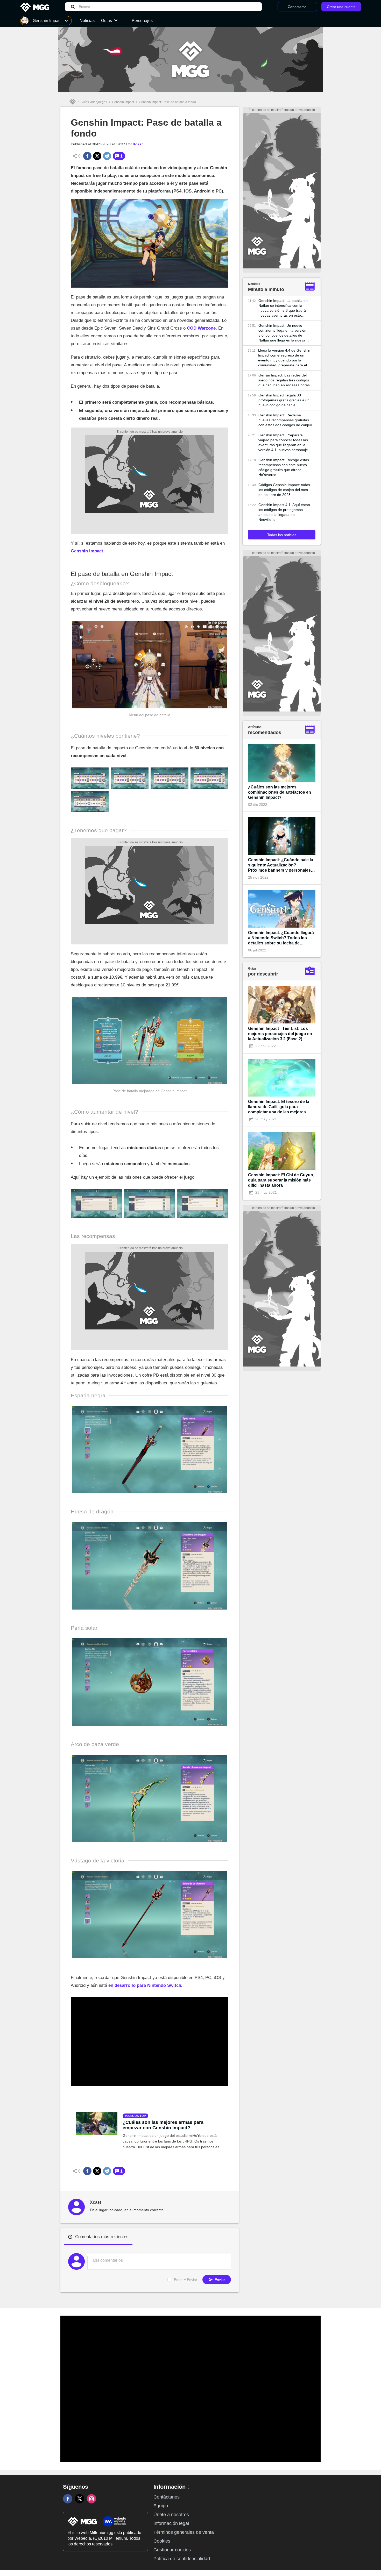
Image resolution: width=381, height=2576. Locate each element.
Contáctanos (167, 2497)
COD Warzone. (202, 328)
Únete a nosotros (171, 2515)
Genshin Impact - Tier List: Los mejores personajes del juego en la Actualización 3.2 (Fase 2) (280, 1034)
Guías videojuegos (94, 102)
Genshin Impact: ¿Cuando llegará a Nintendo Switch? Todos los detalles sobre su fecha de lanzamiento (281, 938)
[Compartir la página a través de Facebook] (87, 156)
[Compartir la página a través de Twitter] (97, 156)
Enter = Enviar (186, 2280)
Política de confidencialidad (182, 2559)
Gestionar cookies (172, 2550)
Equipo (161, 2506)
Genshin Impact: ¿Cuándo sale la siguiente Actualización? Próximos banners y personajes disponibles (281, 865)
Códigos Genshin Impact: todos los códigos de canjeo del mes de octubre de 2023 (284, 490)
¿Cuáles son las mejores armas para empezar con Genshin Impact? (163, 2125)
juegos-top (136, 2116)
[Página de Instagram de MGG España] (91, 2499)
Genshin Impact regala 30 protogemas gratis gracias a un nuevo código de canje (284, 400)
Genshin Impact (123, 102)
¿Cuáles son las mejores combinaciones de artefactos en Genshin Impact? (280, 792)
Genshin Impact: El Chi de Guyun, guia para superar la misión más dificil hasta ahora (281, 1180)
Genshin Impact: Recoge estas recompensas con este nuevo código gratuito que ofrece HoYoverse (284, 467)
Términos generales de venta (184, 2532)
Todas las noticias (282, 535)
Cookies (162, 2541)
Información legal (171, 2523)
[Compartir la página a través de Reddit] (107, 156)
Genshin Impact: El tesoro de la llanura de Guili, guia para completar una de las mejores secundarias (279, 1107)
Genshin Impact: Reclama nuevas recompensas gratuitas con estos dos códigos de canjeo (285, 420)
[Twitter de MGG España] (80, 2499)
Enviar (219, 2280)
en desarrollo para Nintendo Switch (145, 1985)
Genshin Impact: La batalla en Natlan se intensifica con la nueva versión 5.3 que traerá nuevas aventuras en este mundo (283, 308)
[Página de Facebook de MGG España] (68, 2499)
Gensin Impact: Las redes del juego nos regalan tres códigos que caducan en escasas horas (284, 380)
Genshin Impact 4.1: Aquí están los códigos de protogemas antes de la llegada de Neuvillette (284, 512)
